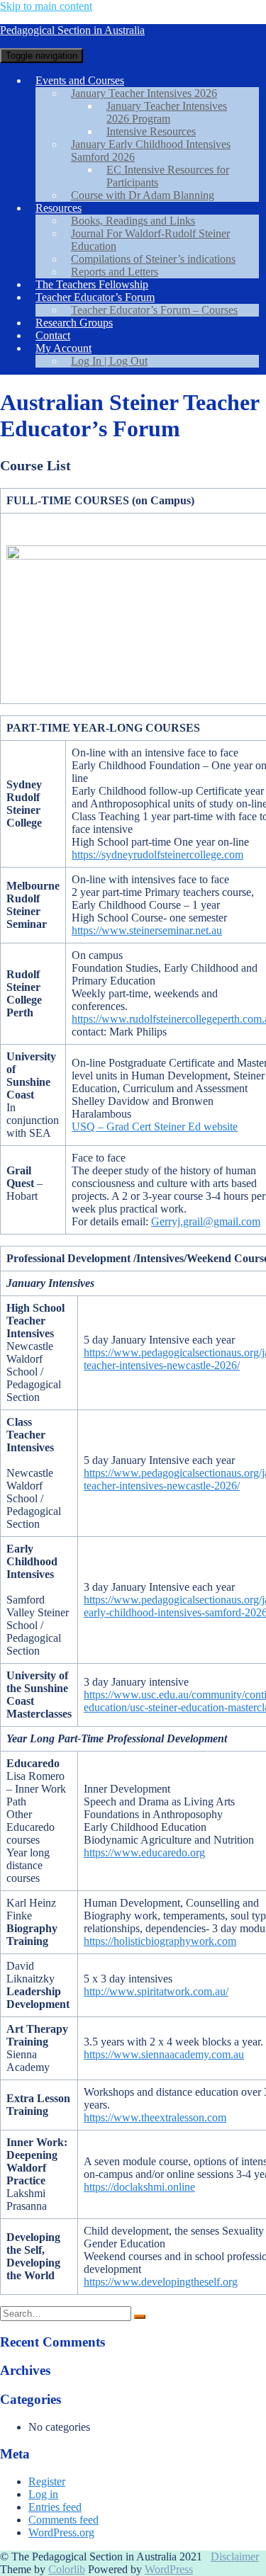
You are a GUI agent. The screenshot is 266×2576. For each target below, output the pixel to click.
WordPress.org (61, 2532)
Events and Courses (80, 80)
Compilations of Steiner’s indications (153, 259)
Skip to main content (46, 6)
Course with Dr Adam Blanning (143, 195)
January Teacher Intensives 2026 (144, 93)
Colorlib (67, 2569)
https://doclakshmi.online (139, 2187)
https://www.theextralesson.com (155, 2117)
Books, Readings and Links (133, 221)
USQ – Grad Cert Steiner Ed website (155, 1127)
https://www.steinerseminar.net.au (147, 930)
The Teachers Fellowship (92, 284)
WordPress (169, 2569)
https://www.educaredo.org (144, 1852)
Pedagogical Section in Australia (72, 30)
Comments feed (63, 2520)
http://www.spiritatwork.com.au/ (156, 1991)
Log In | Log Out (109, 361)
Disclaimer (235, 2557)
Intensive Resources (151, 131)
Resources (59, 208)
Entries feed (55, 2507)
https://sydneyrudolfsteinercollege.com (157, 855)
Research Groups (74, 323)
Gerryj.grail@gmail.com (206, 1221)
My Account (63, 348)
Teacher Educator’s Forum (95, 297)
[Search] (140, 2317)
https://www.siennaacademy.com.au (164, 2054)
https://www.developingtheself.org (161, 2282)
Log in (43, 2494)
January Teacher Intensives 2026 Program (167, 112)
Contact (53, 335)
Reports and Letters (115, 272)
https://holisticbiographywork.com (160, 1941)
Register (47, 2481)
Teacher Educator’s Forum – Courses (154, 310)
